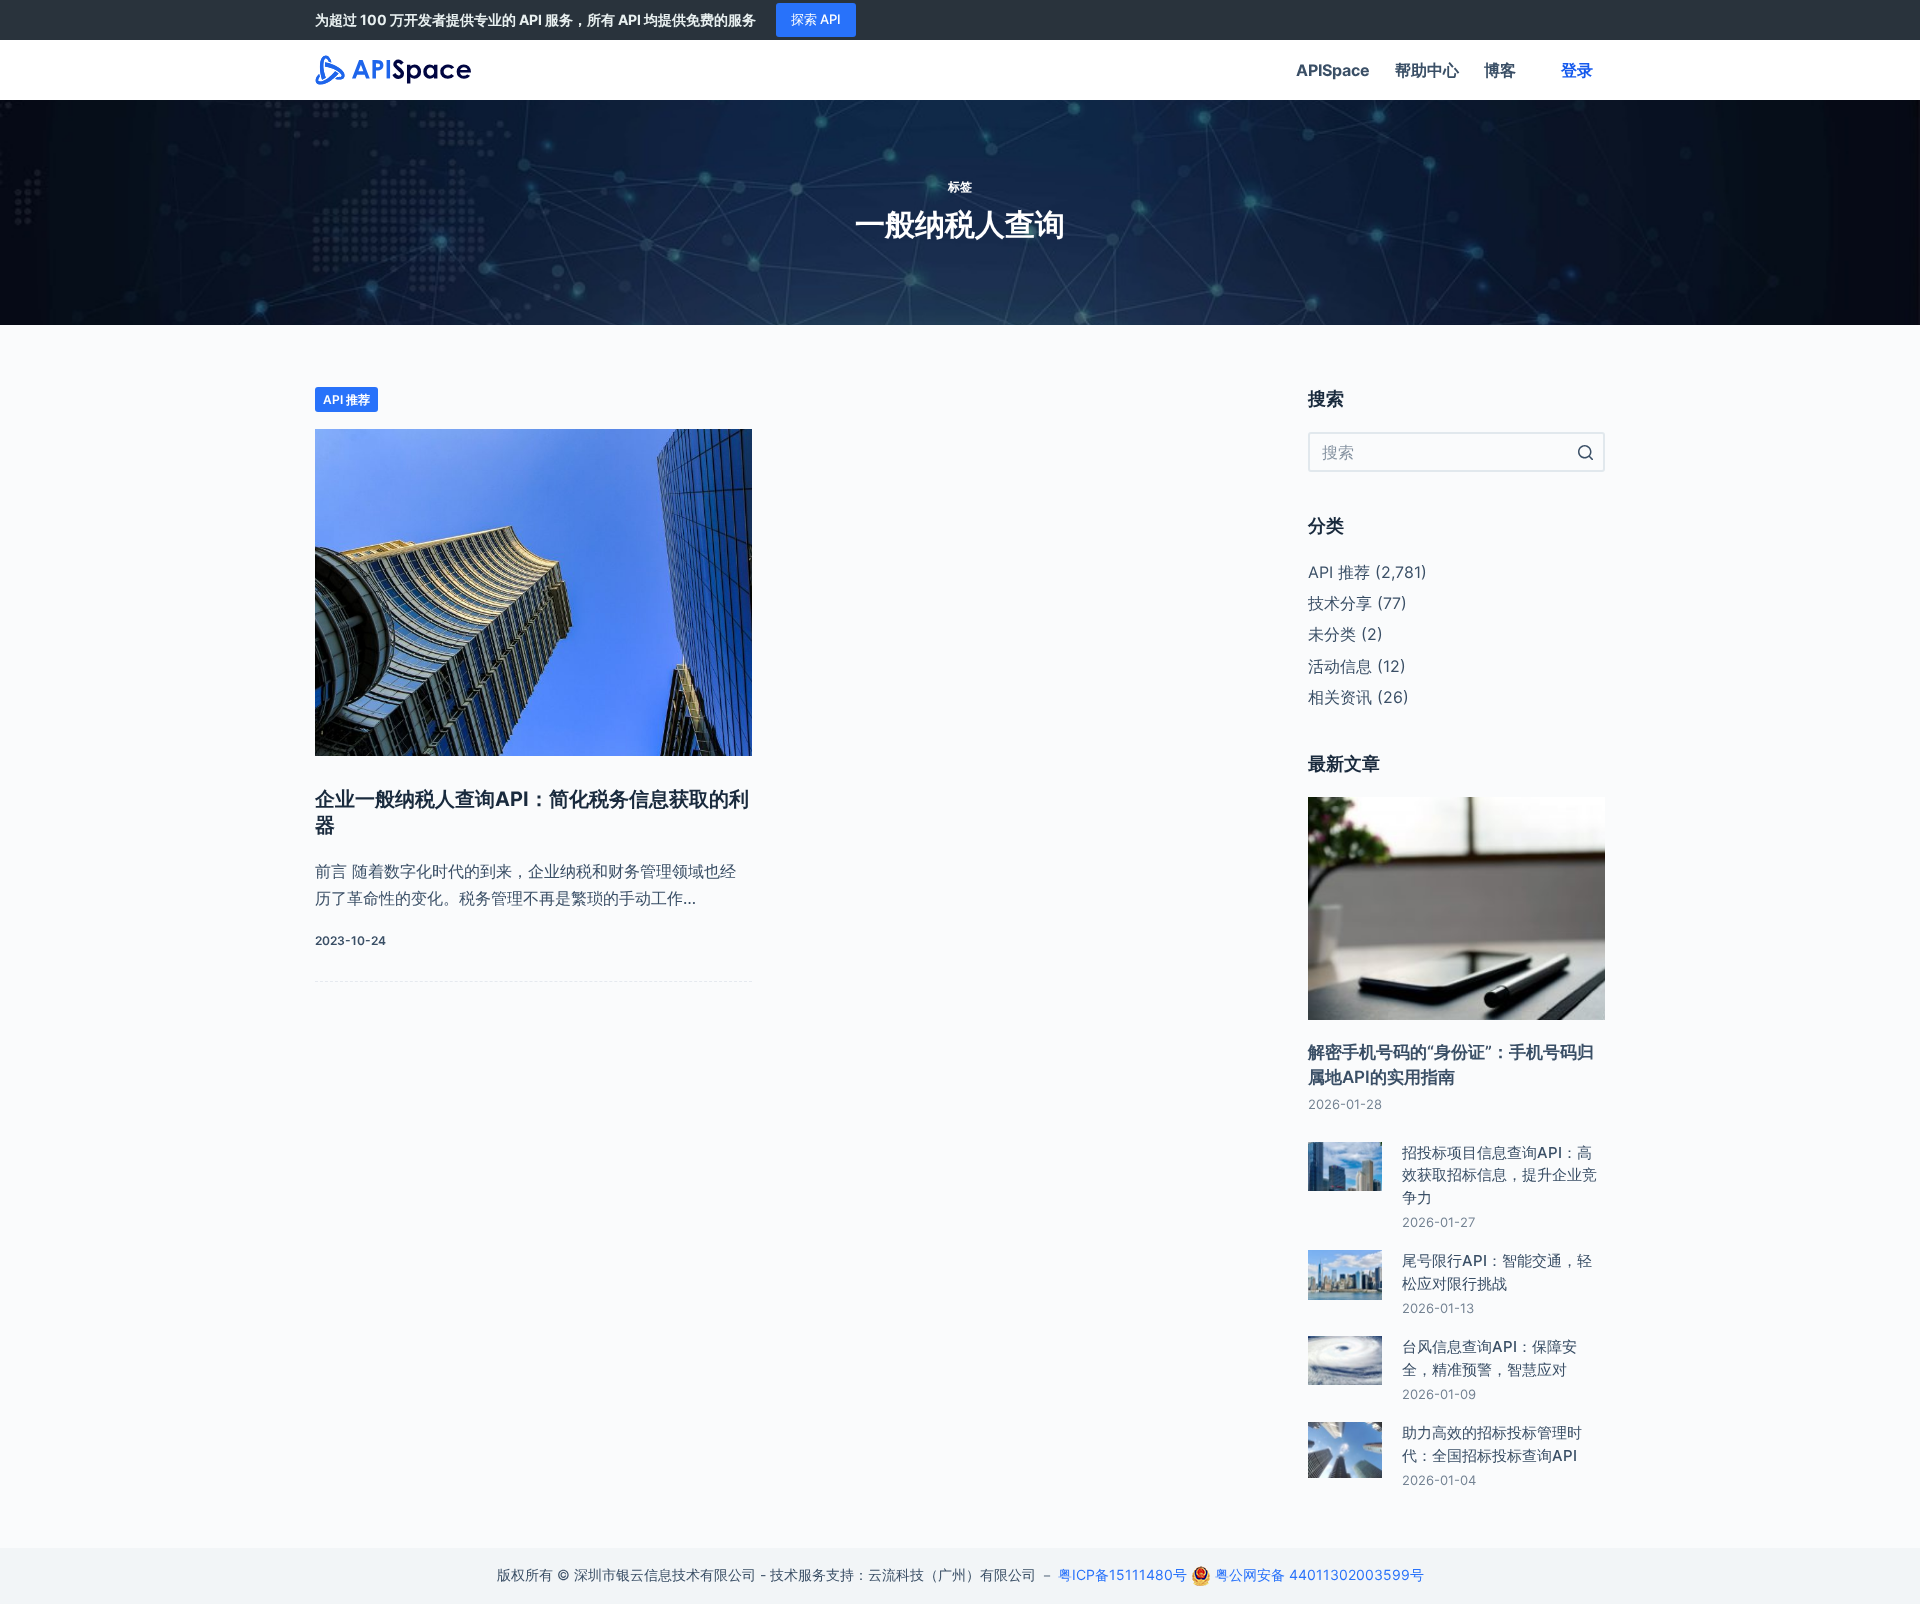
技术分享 (1340, 603)
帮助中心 (1427, 70)
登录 (1577, 70)
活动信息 (1340, 666)
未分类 (1332, 634)
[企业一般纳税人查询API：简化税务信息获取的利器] (533, 592)
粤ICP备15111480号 (1122, 1574)
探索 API (816, 19)
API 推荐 (346, 399)
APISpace (1333, 70)
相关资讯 (1340, 697)
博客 (1500, 70)
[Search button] (1585, 452)
